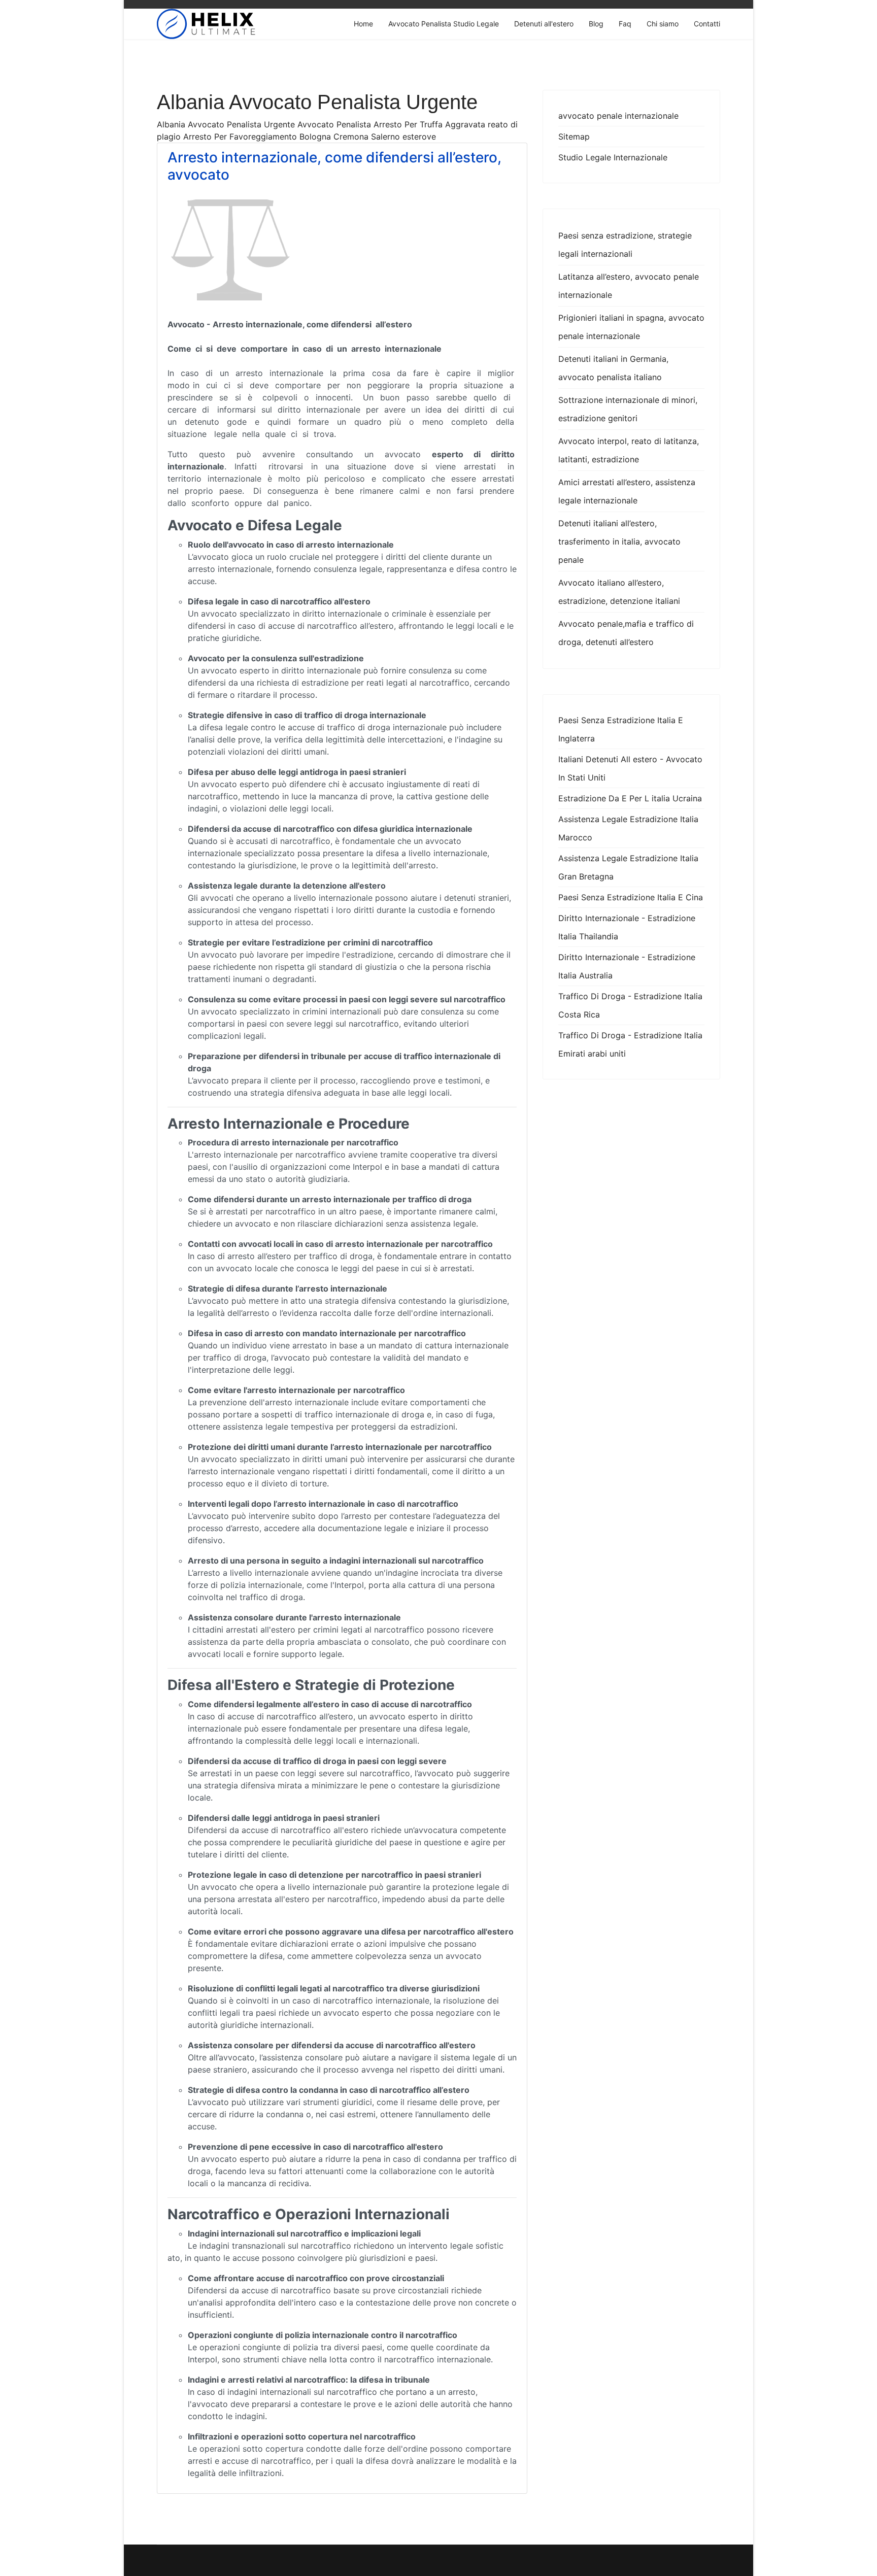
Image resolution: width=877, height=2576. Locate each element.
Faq (625, 24)
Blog (596, 24)
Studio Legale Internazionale (613, 157)
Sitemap (574, 137)
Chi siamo (663, 24)
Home (363, 24)
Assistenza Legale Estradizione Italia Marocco (628, 828)
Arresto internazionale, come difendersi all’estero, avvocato (334, 166)
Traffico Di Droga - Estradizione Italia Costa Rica (630, 1005)
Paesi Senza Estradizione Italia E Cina (631, 897)
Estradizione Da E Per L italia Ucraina (630, 798)
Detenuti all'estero (544, 24)
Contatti (707, 24)
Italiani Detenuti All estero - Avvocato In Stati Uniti (630, 768)
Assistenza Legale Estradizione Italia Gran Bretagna (628, 867)
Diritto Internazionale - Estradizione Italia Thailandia (627, 927)
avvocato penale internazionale (618, 116)
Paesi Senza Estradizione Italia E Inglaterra (621, 729)
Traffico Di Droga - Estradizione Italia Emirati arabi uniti (630, 1044)
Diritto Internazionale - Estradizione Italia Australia (627, 966)
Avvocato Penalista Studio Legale (444, 24)
